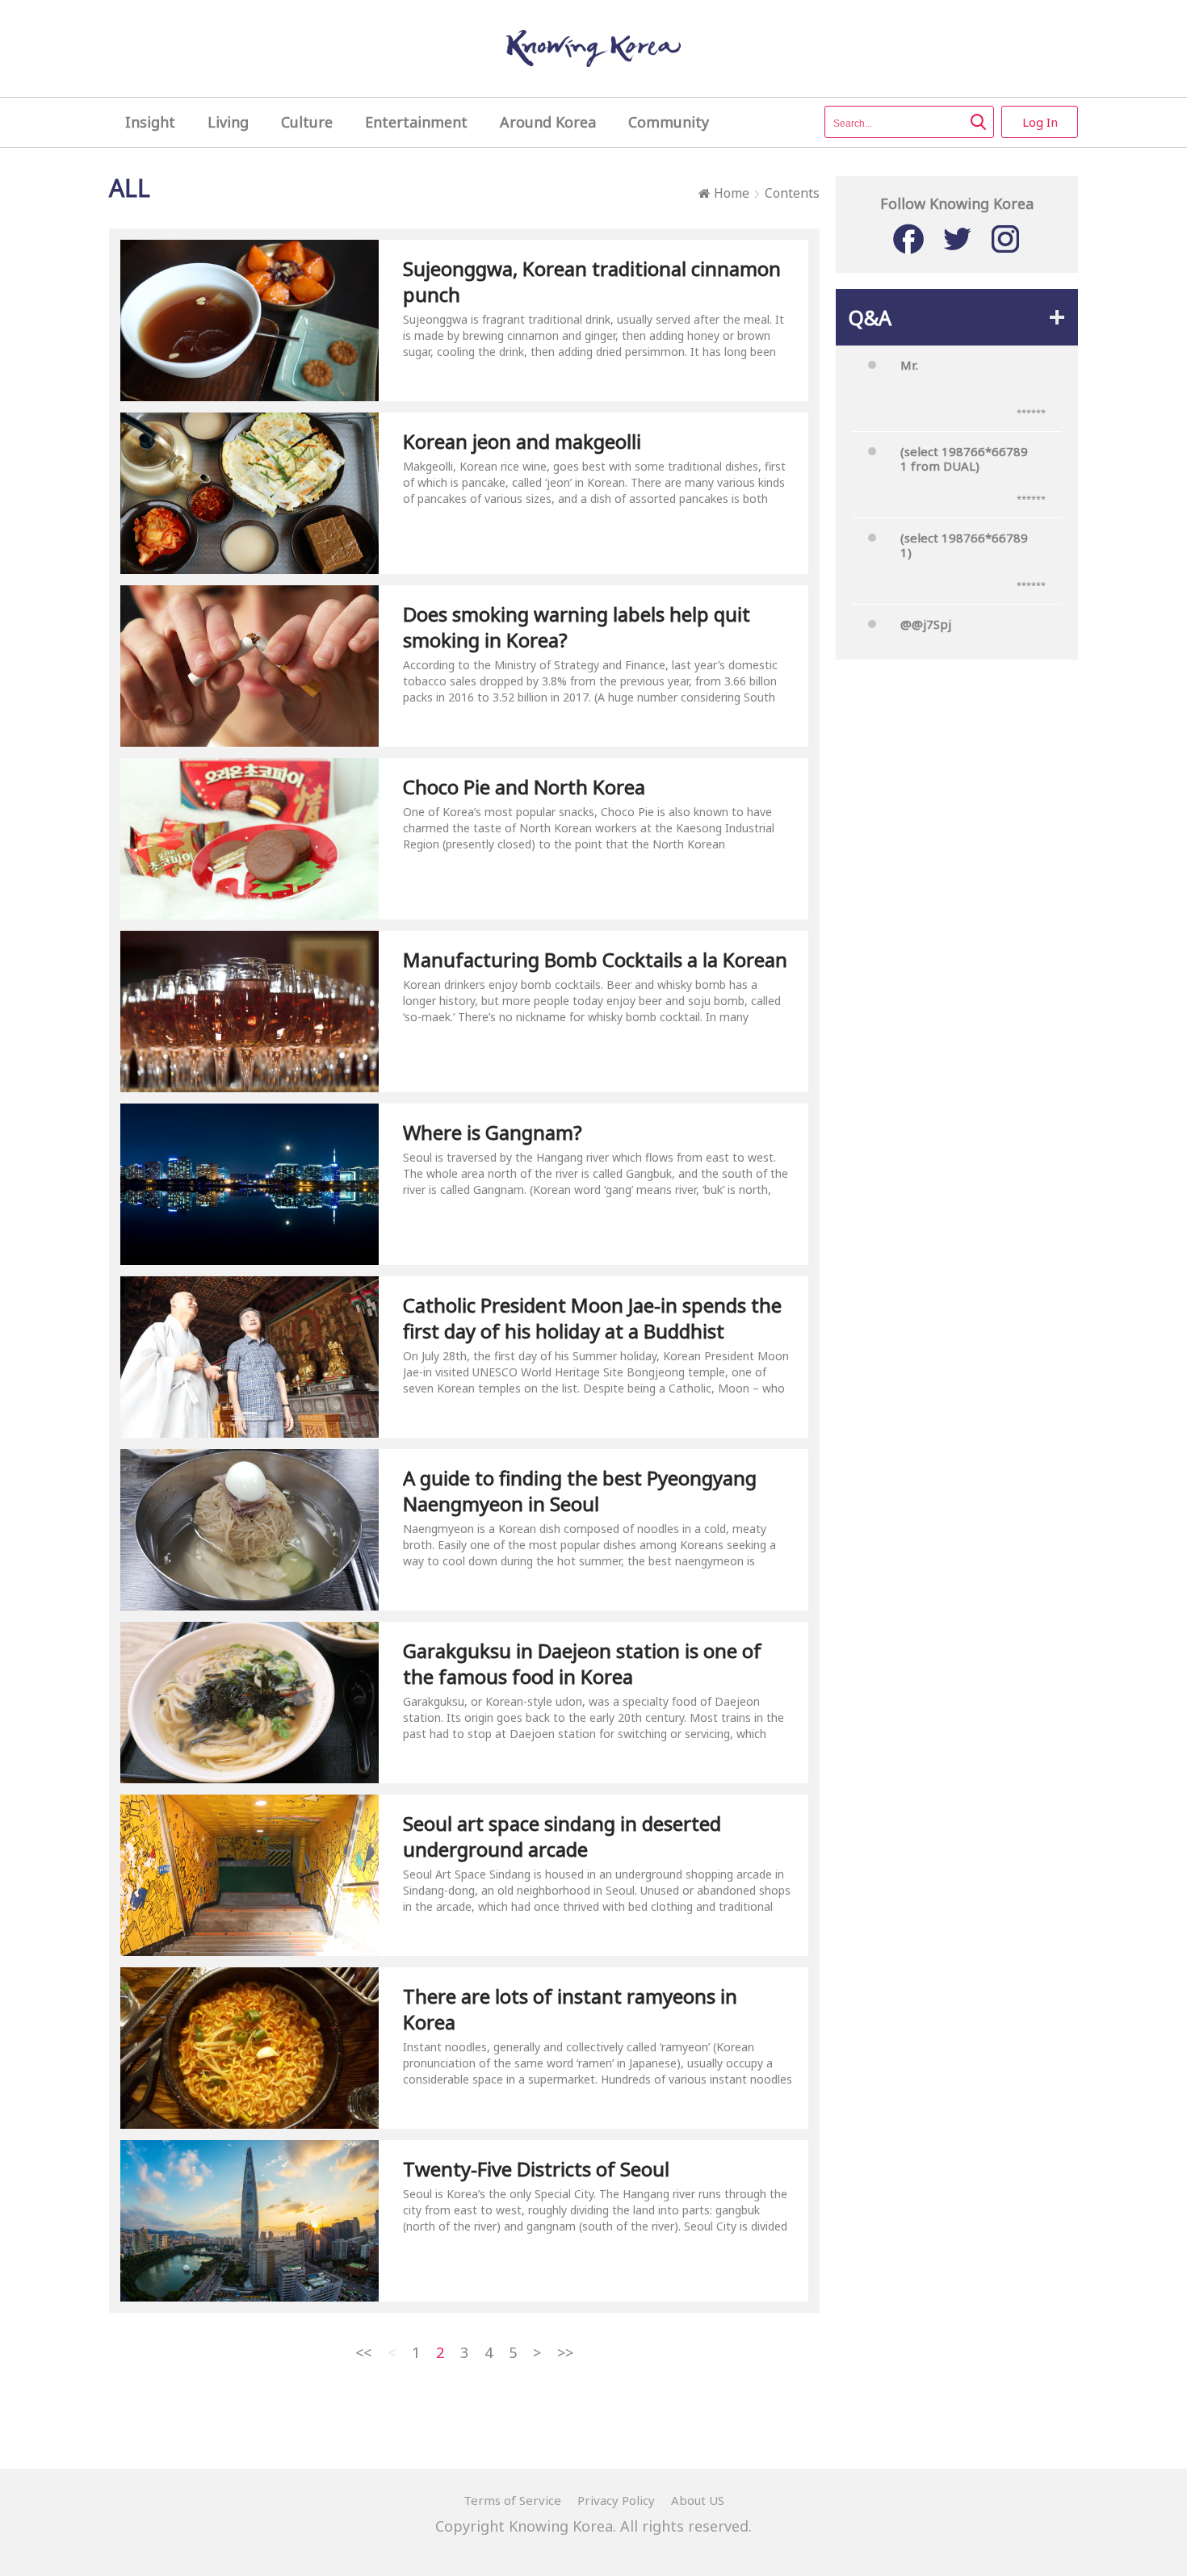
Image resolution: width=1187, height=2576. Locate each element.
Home (732, 193)
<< (363, 2352)
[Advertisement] (957, 935)
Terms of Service (512, 2500)
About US (698, 2500)
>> (565, 2352)
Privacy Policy (616, 2500)
